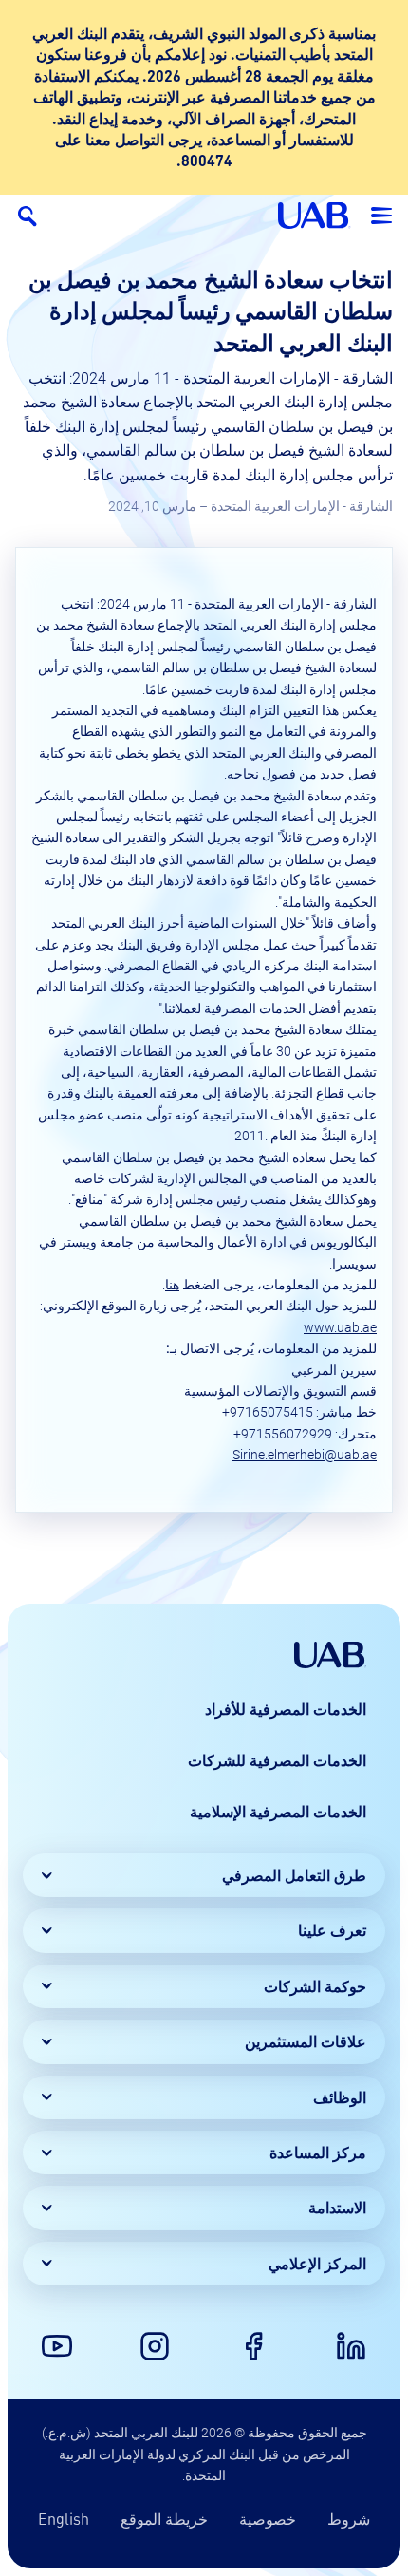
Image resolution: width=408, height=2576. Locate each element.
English (64, 2519)
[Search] (27, 216)
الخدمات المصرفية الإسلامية (278, 1811)
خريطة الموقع (164, 2519)
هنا (172, 1285)
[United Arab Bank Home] (330, 1655)
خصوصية (268, 2519)
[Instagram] (155, 2346)
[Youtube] (57, 2346)
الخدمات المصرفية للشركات (277, 1760)
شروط (349, 2519)
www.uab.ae (340, 1327)
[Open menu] (381, 216)
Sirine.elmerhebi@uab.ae (305, 1455)
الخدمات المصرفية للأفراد (286, 1709)
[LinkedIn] (351, 2346)
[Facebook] (253, 2346)
